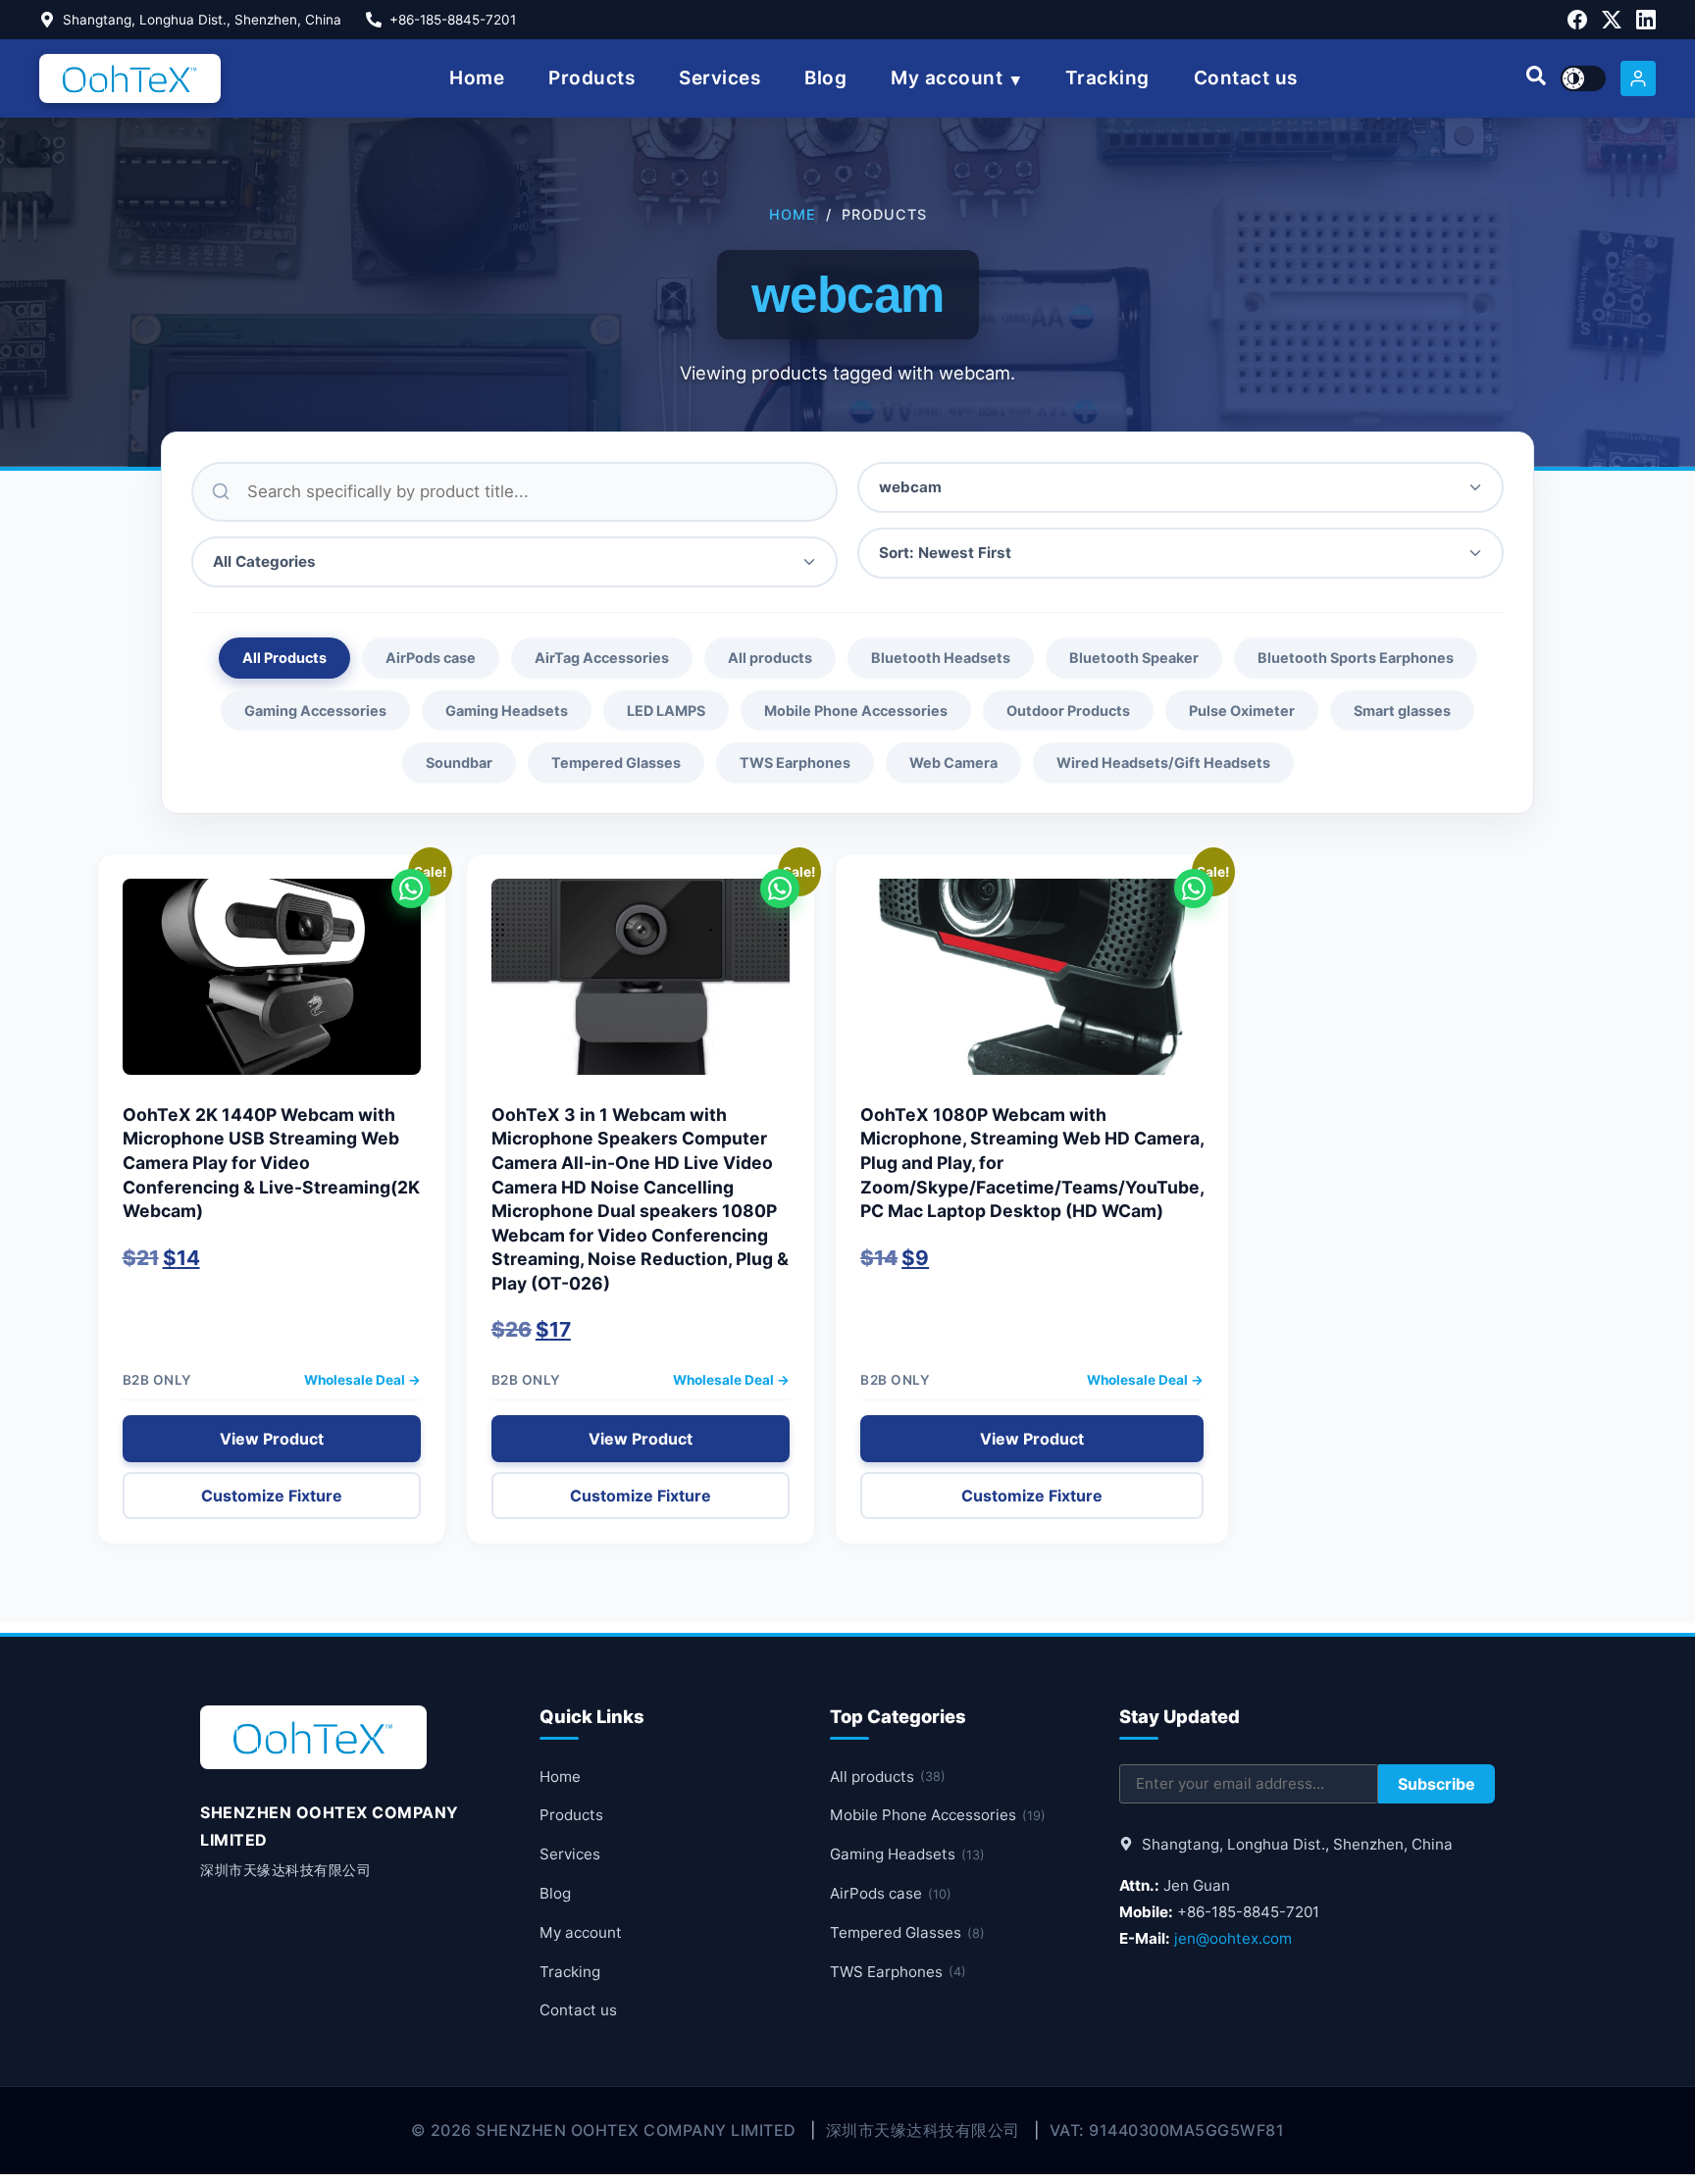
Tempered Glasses (616, 762)
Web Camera (953, 762)
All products (770, 658)
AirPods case (431, 658)
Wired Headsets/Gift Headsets (1163, 762)
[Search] (1536, 78)
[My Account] (1638, 78)
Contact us (1246, 78)
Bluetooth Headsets (941, 658)
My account (947, 78)
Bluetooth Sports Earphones (1356, 658)
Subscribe (1437, 1784)
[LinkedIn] (1646, 20)
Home (477, 78)
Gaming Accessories (315, 711)
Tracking (1107, 78)
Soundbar (459, 762)
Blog (825, 78)
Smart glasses (1402, 711)
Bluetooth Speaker (1134, 658)
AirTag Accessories (602, 658)
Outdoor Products (1068, 711)
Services (719, 78)
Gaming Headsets (507, 711)
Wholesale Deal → (362, 1380)
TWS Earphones (795, 762)
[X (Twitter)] (1612, 20)
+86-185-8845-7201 (453, 20)
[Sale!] (272, 987)
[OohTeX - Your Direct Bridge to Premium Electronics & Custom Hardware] (130, 78)
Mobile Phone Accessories (856, 711)
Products (591, 78)
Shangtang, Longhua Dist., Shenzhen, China (202, 20)
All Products (284, 658)
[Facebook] (1577, 20)
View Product (272, 1439)
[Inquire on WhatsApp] (411, 889)
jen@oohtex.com (1233, 1938)
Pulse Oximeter (1242, 711)
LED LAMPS (666, 711)
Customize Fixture (272, 1496)
